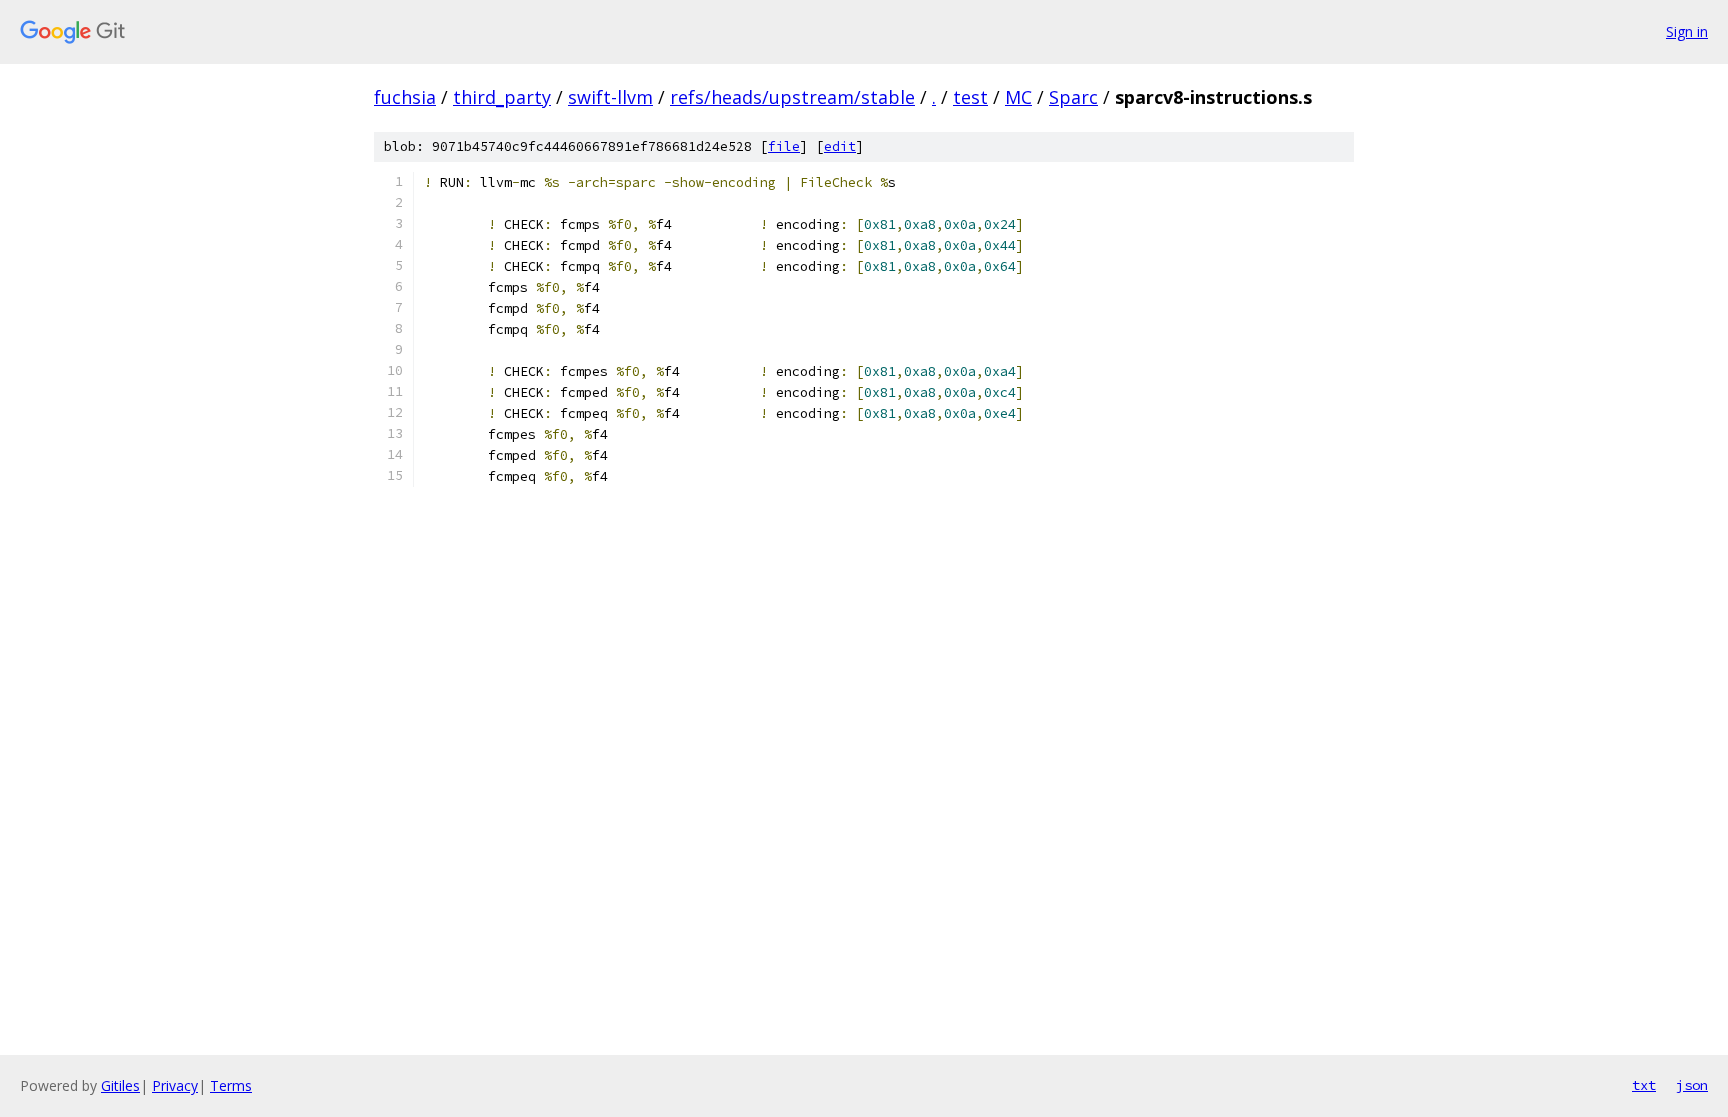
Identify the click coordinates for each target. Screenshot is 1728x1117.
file (784, 146)
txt (1644, 1085)
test (970, 97)
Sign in (1687, 31)
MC (1018, 97)
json (1692, 1085)
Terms (231, 1085)
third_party (502, 97)
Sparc (1073, 97)
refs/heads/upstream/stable (792, 97)
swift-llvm (610, 97)
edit (840, 146)
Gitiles (120, 1085)
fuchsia (405, 97)
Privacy (175, 1085)
